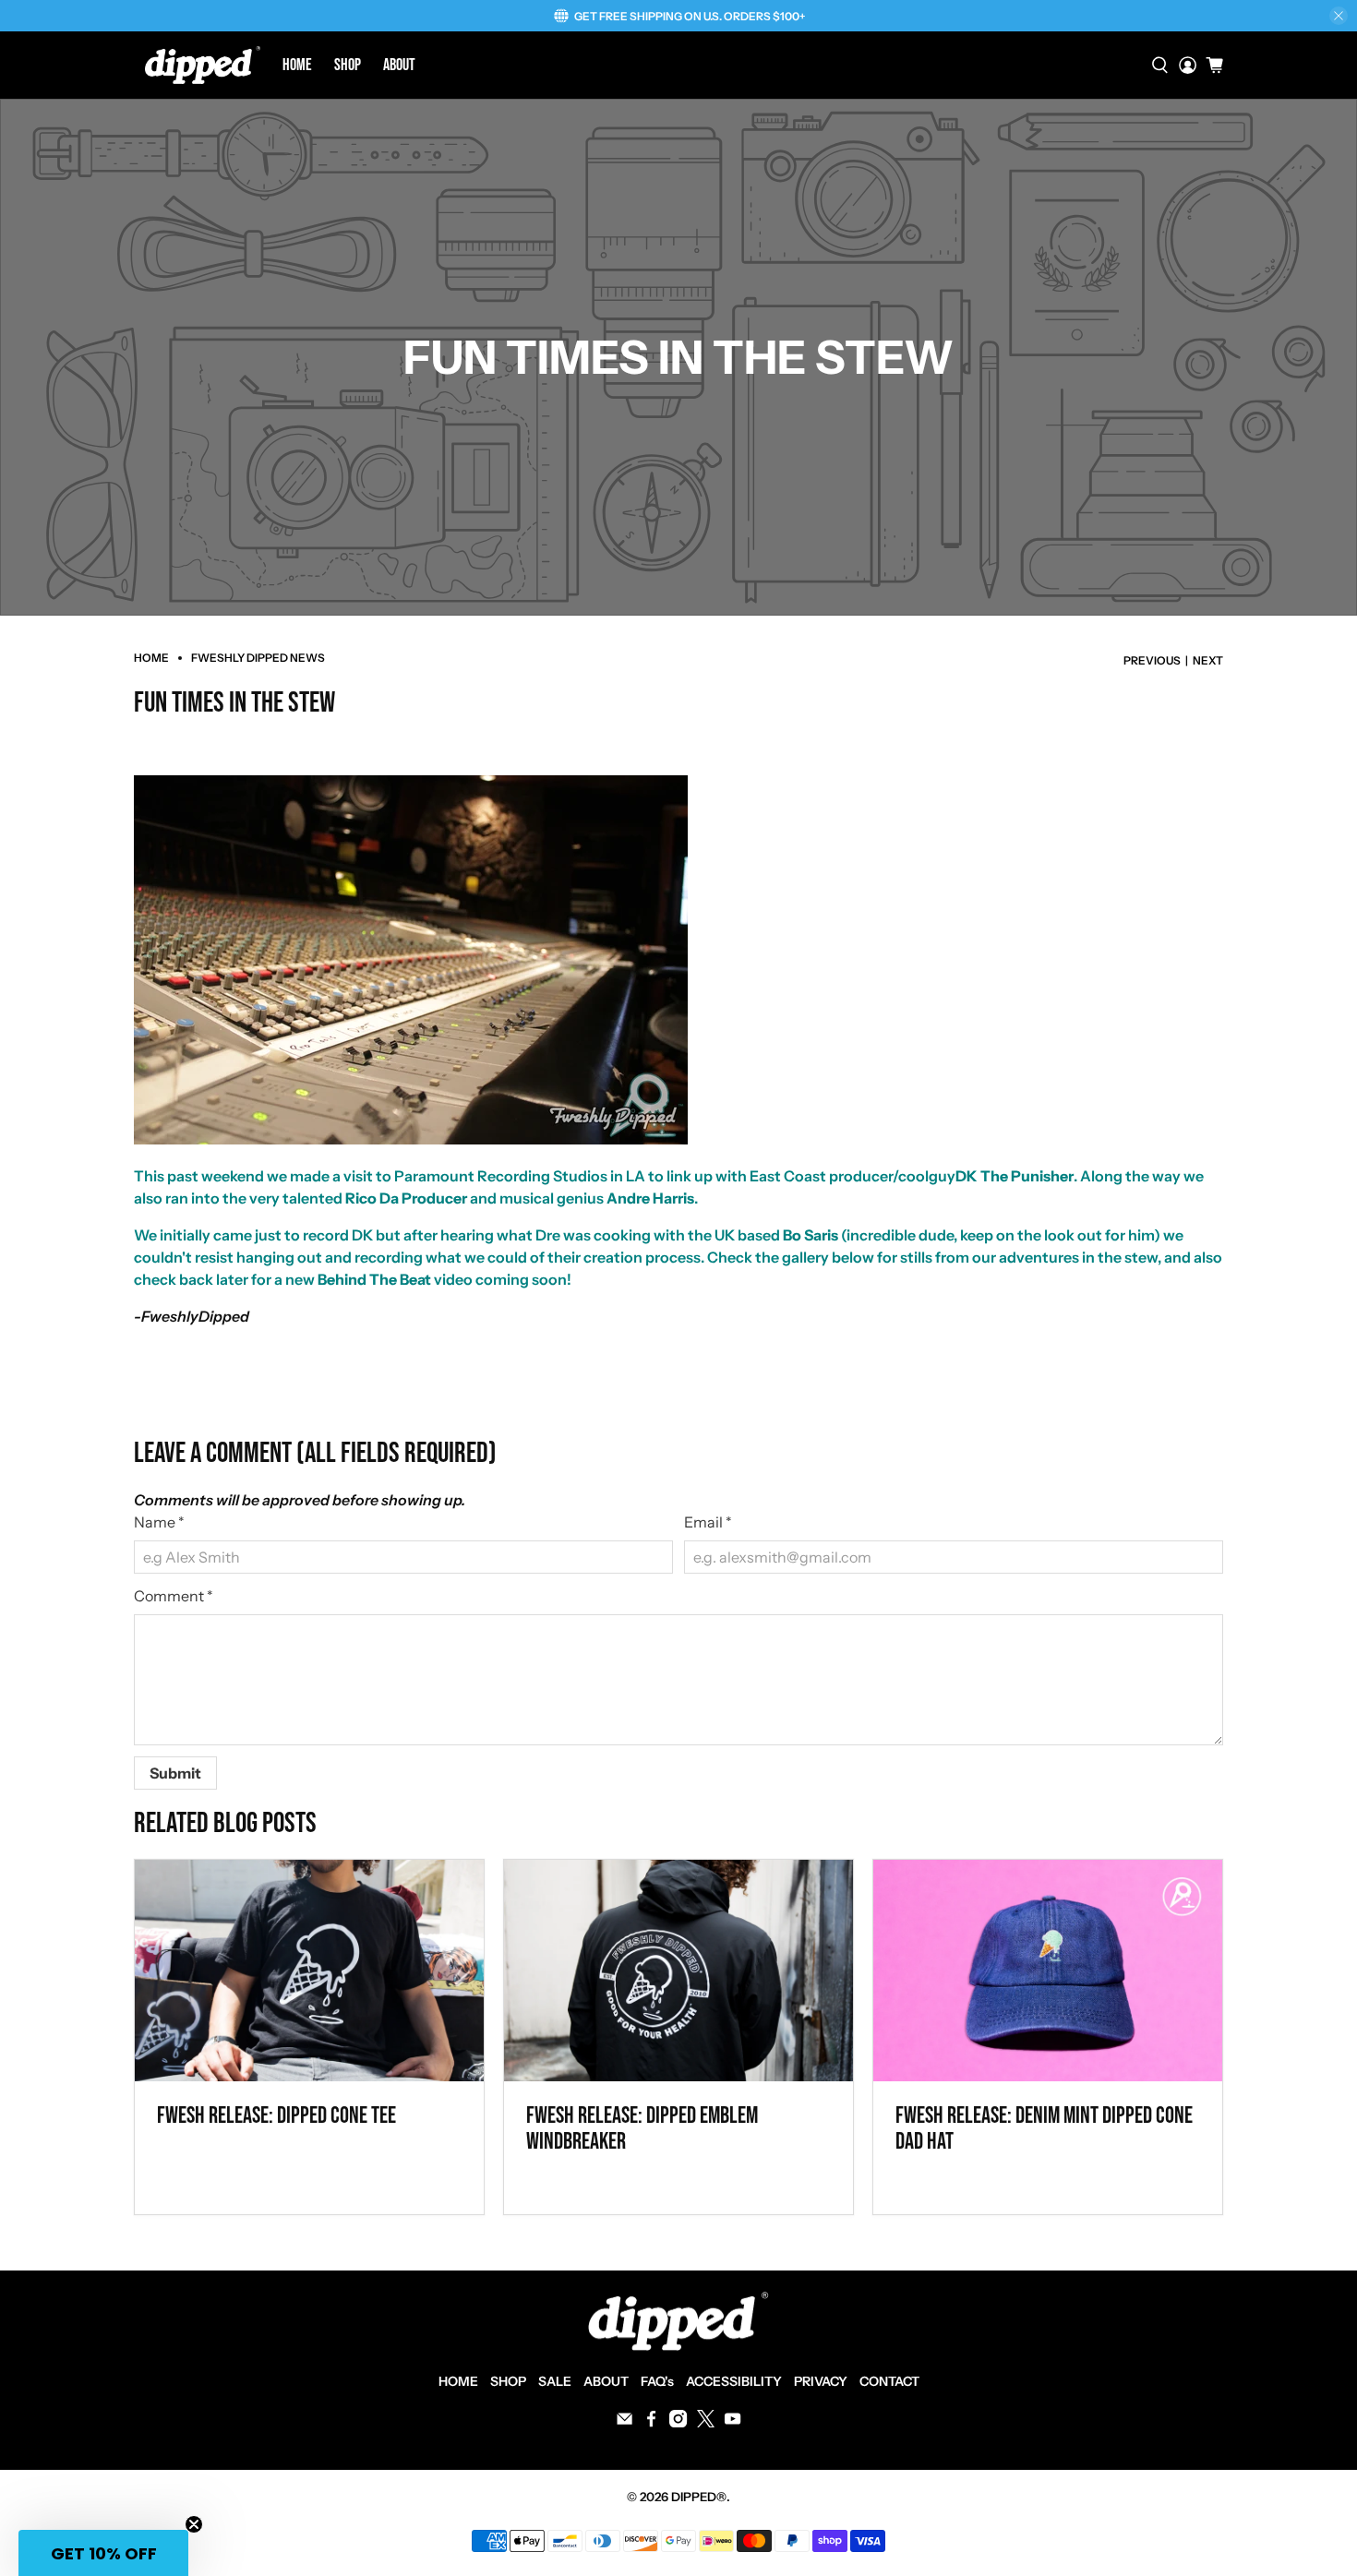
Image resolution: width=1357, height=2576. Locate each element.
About (399, 65)
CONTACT (889, 2381)
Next (1208, 661)
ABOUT (606, 2381)
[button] (103, 2553)
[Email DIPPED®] (624, 2423)
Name (159, 1522)
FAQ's (657, 2381)
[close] (1339, 16)
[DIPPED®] (203, 65)
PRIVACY (821, 2381)
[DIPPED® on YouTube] (733, 2423)
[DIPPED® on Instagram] (678, 2423)
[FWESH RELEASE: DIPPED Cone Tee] (309, 1971)
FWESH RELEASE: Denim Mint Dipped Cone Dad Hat (1044, 2129)
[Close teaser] (194, 2524)
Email (708, 1522)
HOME (458, 2381)
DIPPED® (699, 2497)
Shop (348, 65)
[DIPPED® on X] (706, 2423)
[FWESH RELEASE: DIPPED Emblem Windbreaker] (678, 1971)
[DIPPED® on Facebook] (651, 2423)
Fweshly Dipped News (258, 658)
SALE (555, 2381)
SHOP (508, 2381)
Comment (174, 1596)
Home (297, 65)
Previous (1152, 661)
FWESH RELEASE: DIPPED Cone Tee (276, 2116)
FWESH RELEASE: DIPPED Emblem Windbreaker (642, 2129)
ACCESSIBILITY (734, 2381)
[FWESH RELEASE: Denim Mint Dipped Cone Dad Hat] (1048, 1971)
